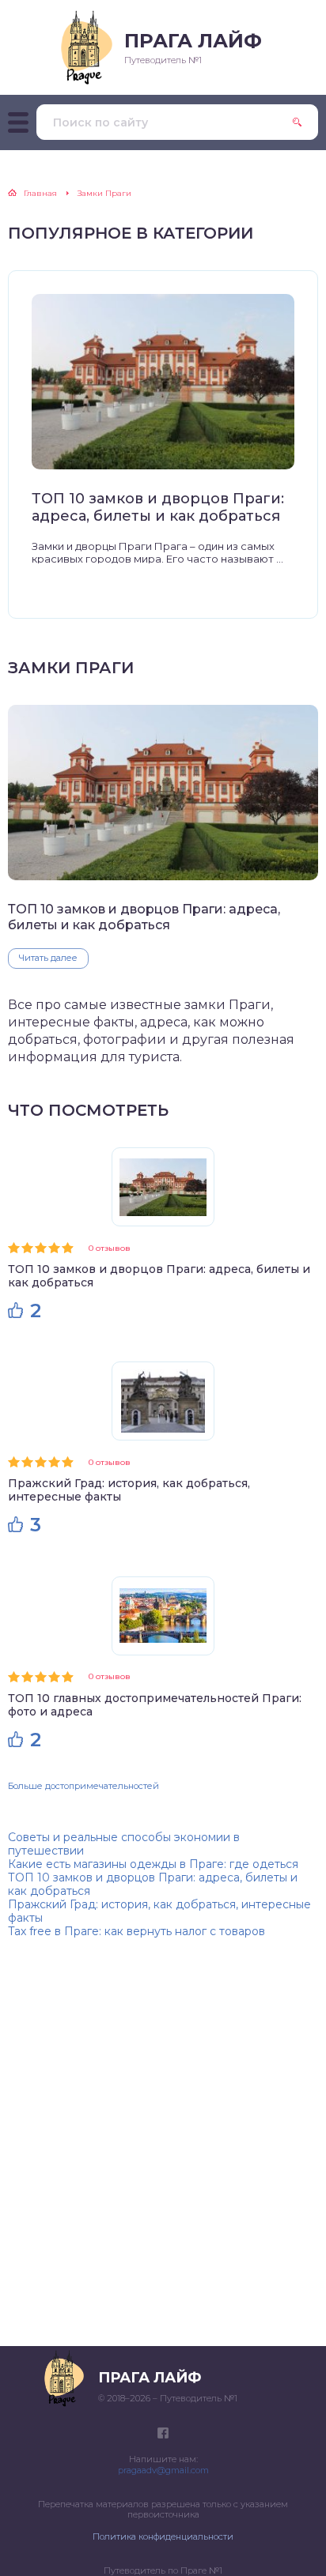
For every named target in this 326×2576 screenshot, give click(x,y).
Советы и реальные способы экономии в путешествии (124, 1844)
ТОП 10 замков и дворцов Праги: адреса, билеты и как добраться (158, 508)
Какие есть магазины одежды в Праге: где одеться (153, 1864)
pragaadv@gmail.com (163, 2470)
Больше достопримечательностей (83, 1786)
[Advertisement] (163, 2141)
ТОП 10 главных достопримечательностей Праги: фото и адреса (155, 1705)
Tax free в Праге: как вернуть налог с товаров (136, 1931)
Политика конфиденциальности (163, 2536)
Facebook (163, 2433)
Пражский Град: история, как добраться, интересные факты (129, 1490)
